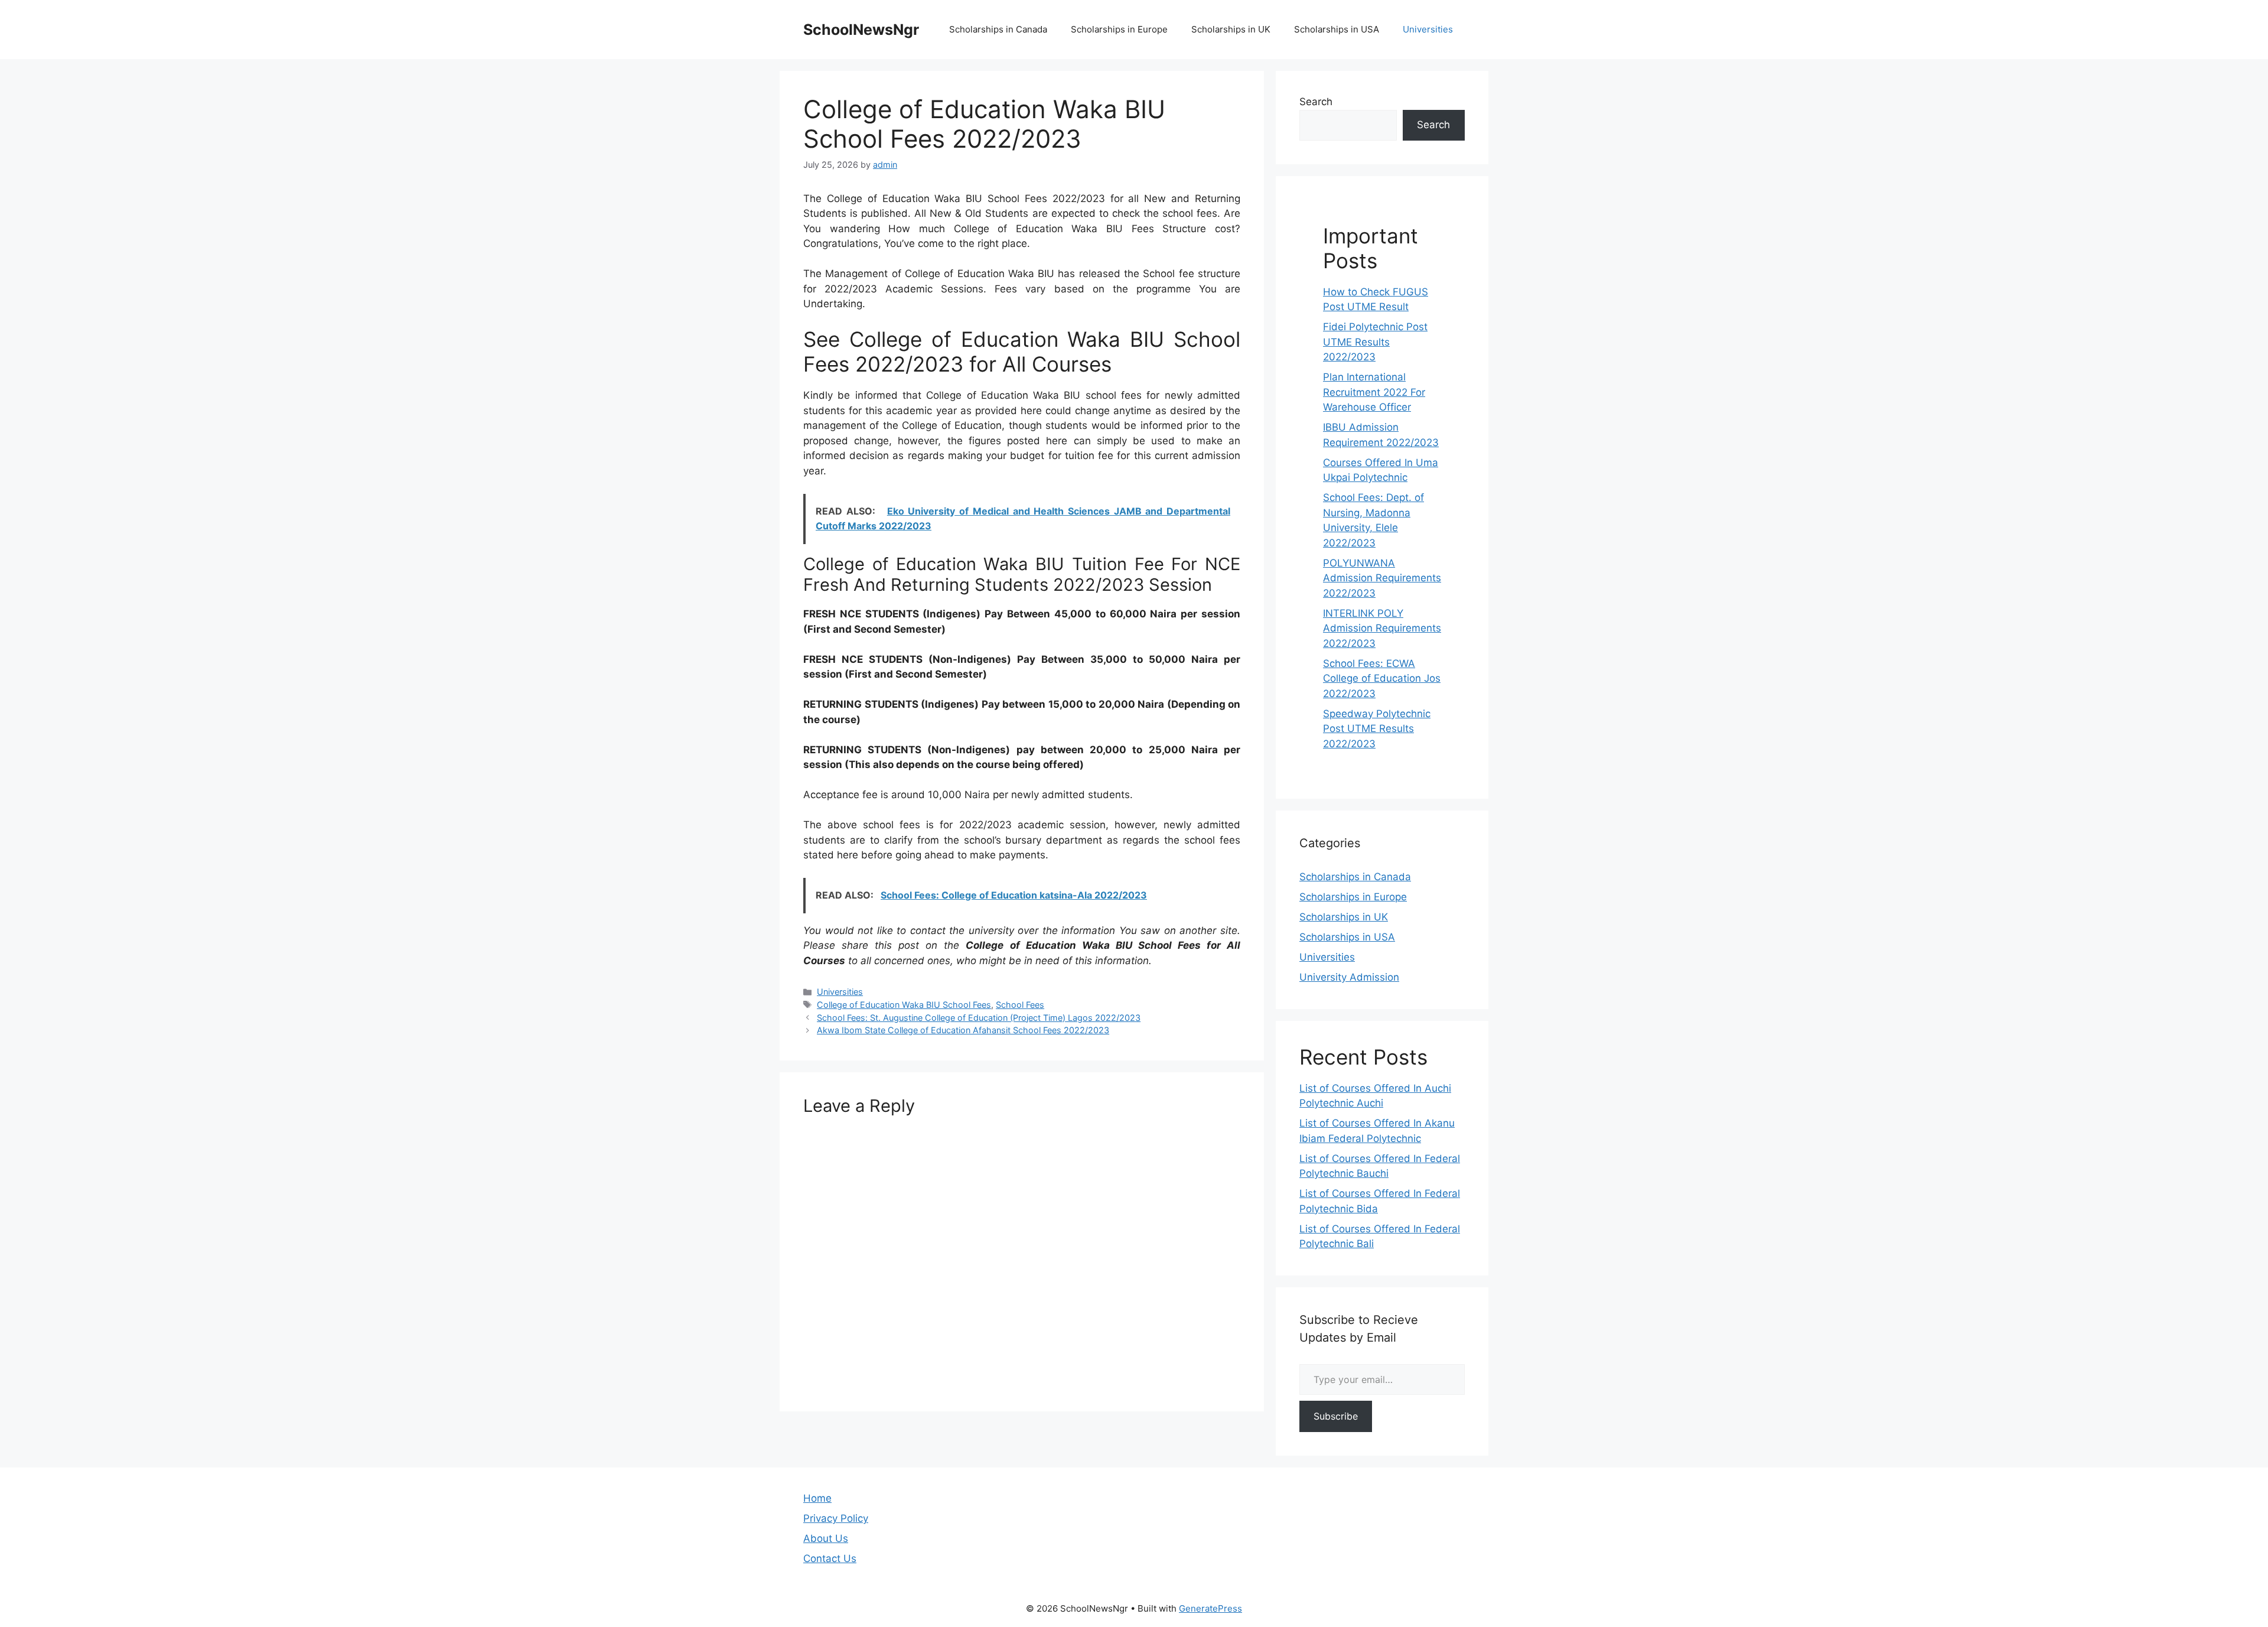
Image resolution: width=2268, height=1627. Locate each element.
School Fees (1020, 1005)
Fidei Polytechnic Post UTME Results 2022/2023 (1375, 342)
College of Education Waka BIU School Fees (904, 1005)
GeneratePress (1210, 1608)
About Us (826, 1538)
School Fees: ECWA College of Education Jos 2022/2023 (1382, 679)
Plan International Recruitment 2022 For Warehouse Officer (1374, 392)
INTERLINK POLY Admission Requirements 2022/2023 (1382, 628)
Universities (1428, 29)
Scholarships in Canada (998, 29)
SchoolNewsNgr (861, 30)
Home (817, 1498)
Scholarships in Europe (1119, 29)
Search (1316, 102)
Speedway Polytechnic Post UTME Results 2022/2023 (1377, 729)
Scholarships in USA (1337, 29)
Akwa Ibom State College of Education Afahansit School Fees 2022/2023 (963, 1030)
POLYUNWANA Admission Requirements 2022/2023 (1382, 578)
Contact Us (830, 1558)
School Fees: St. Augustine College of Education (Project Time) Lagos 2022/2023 (979, 1018)
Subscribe (1336, 1416)
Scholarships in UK (1231, 29)
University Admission (1349, 977)
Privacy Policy (836, 1518)
